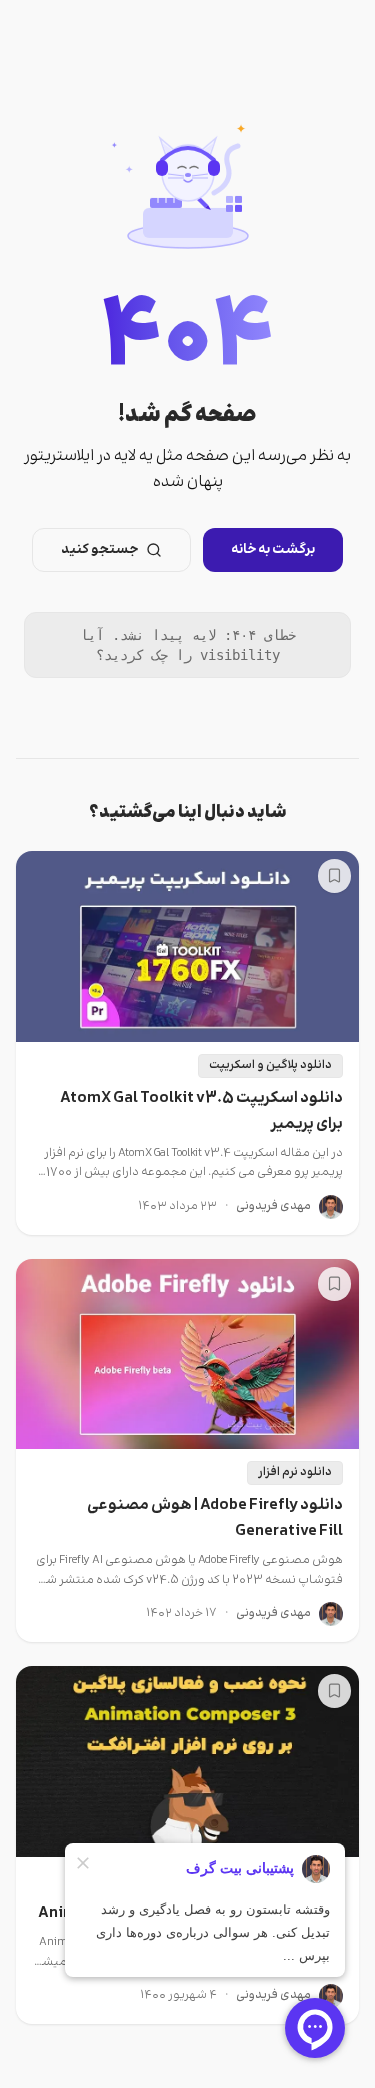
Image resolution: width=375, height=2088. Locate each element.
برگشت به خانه (273, 550)
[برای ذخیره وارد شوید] (334, 875)
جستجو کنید (99, 550)
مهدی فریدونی (273, 1207)
